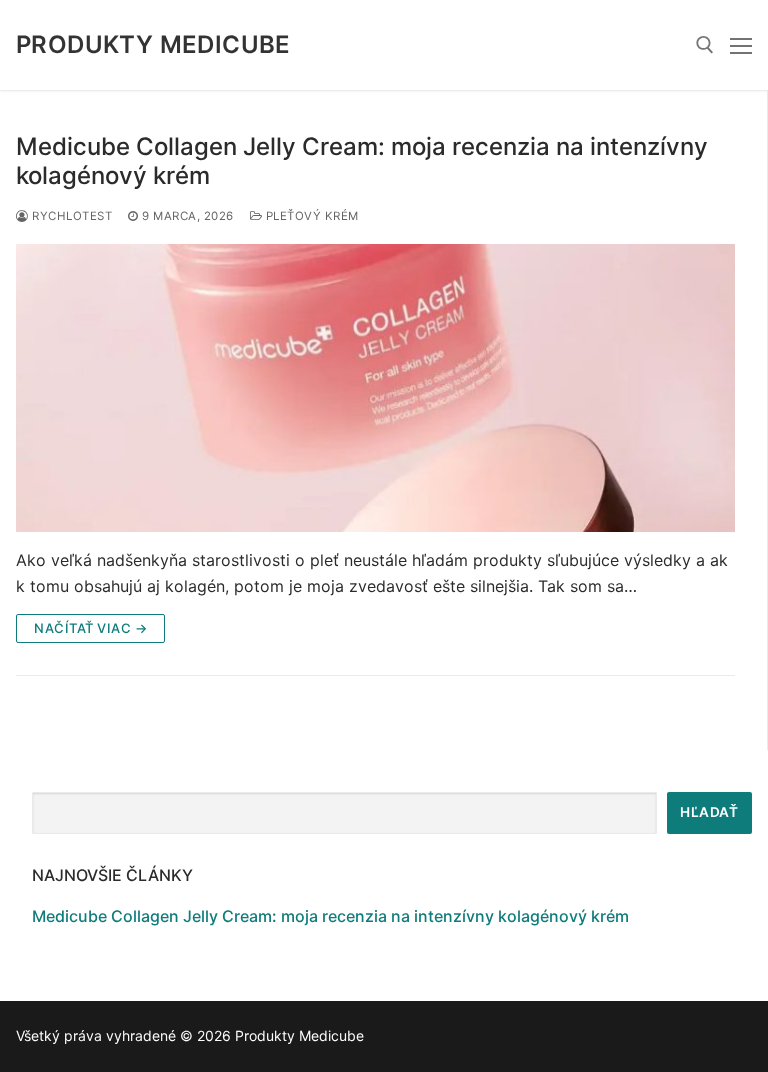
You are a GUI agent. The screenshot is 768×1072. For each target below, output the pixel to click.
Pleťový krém (310, 216)
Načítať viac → (90, 628)
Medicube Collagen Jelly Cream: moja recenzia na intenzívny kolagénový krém (362, 161)
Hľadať (709, 812)
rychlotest (70, 216)
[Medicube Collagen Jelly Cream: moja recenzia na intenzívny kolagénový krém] (375, 388)
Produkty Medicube (153, 44)
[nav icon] (741, 45)
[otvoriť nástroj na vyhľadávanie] (705, 45)
